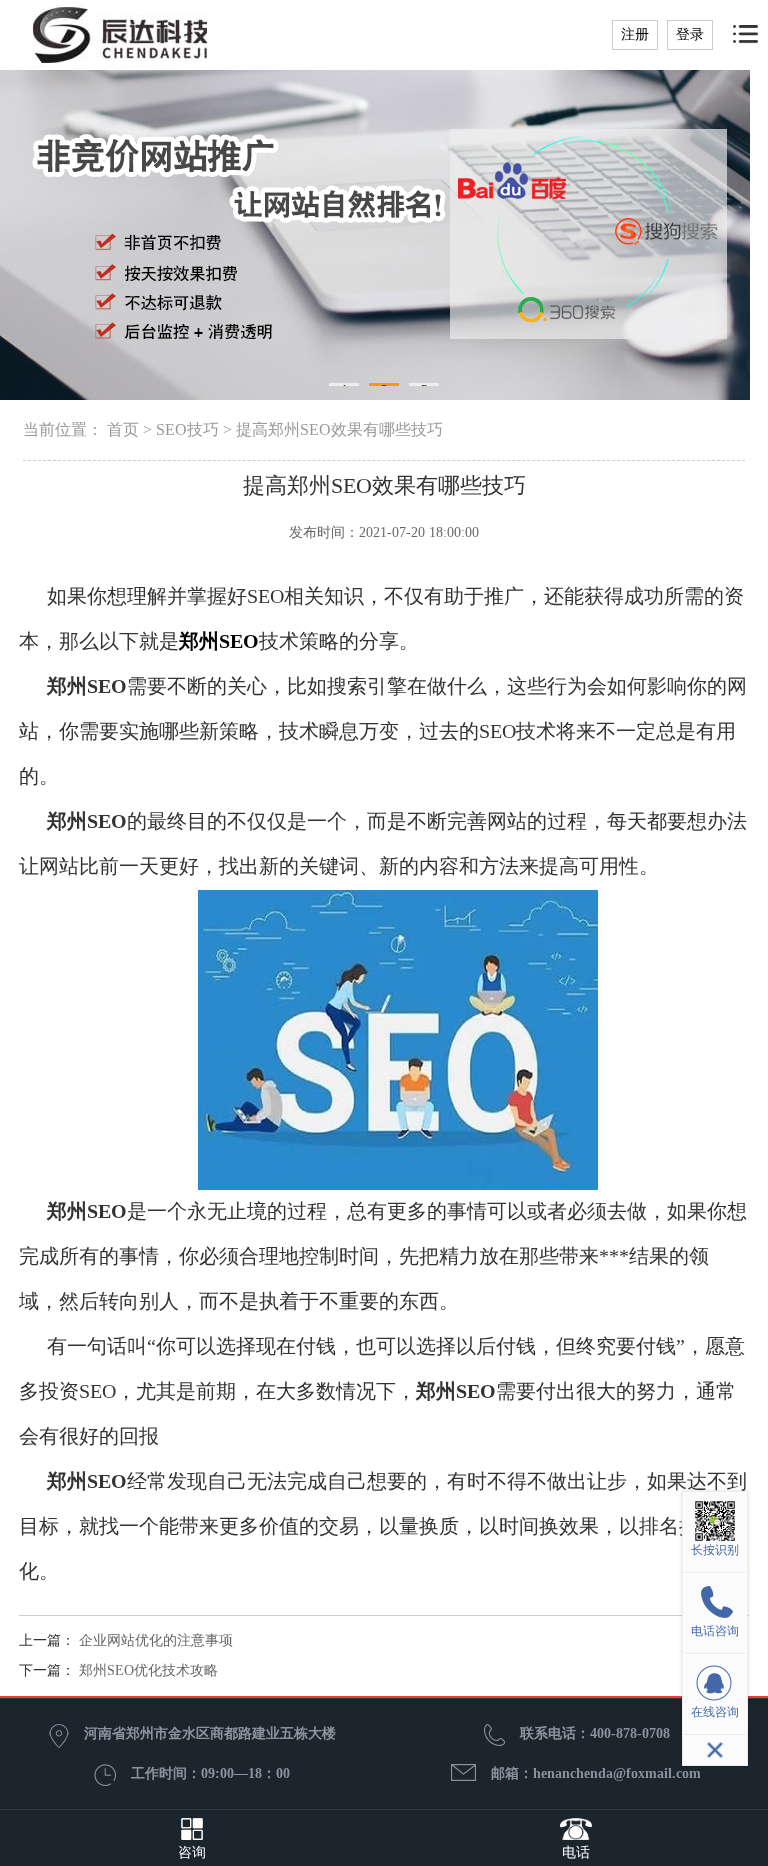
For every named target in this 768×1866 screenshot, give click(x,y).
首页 (123, 429)
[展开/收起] (715, 1750)
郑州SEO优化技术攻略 (148, 1670)
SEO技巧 (187, 429)
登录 (690, 34)
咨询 (192, 1852)
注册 (635, 34)
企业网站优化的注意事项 (156, 1640)
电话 (576, 1852)
